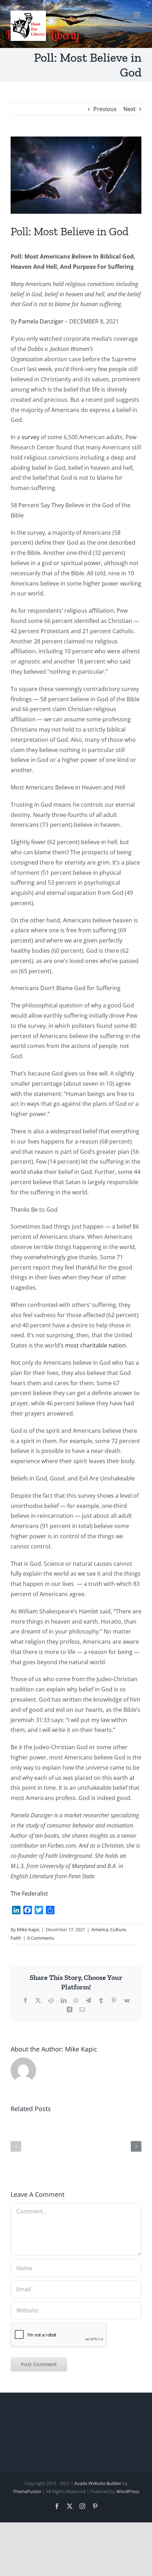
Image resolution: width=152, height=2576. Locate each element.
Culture (118, 1929)
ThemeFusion (27, 2491)
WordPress (128, 2491)
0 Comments (41, 1938)
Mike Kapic (28, 1929)
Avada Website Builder (98, 2483)
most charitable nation (95, 1345)
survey (30, 437)
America (100, 1929)
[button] (16, 2146)
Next (130, 109)
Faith (16, 1938)
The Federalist (29, 1893)
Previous (105, 109)
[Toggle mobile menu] (138, 15)
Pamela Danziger (41, 321)
